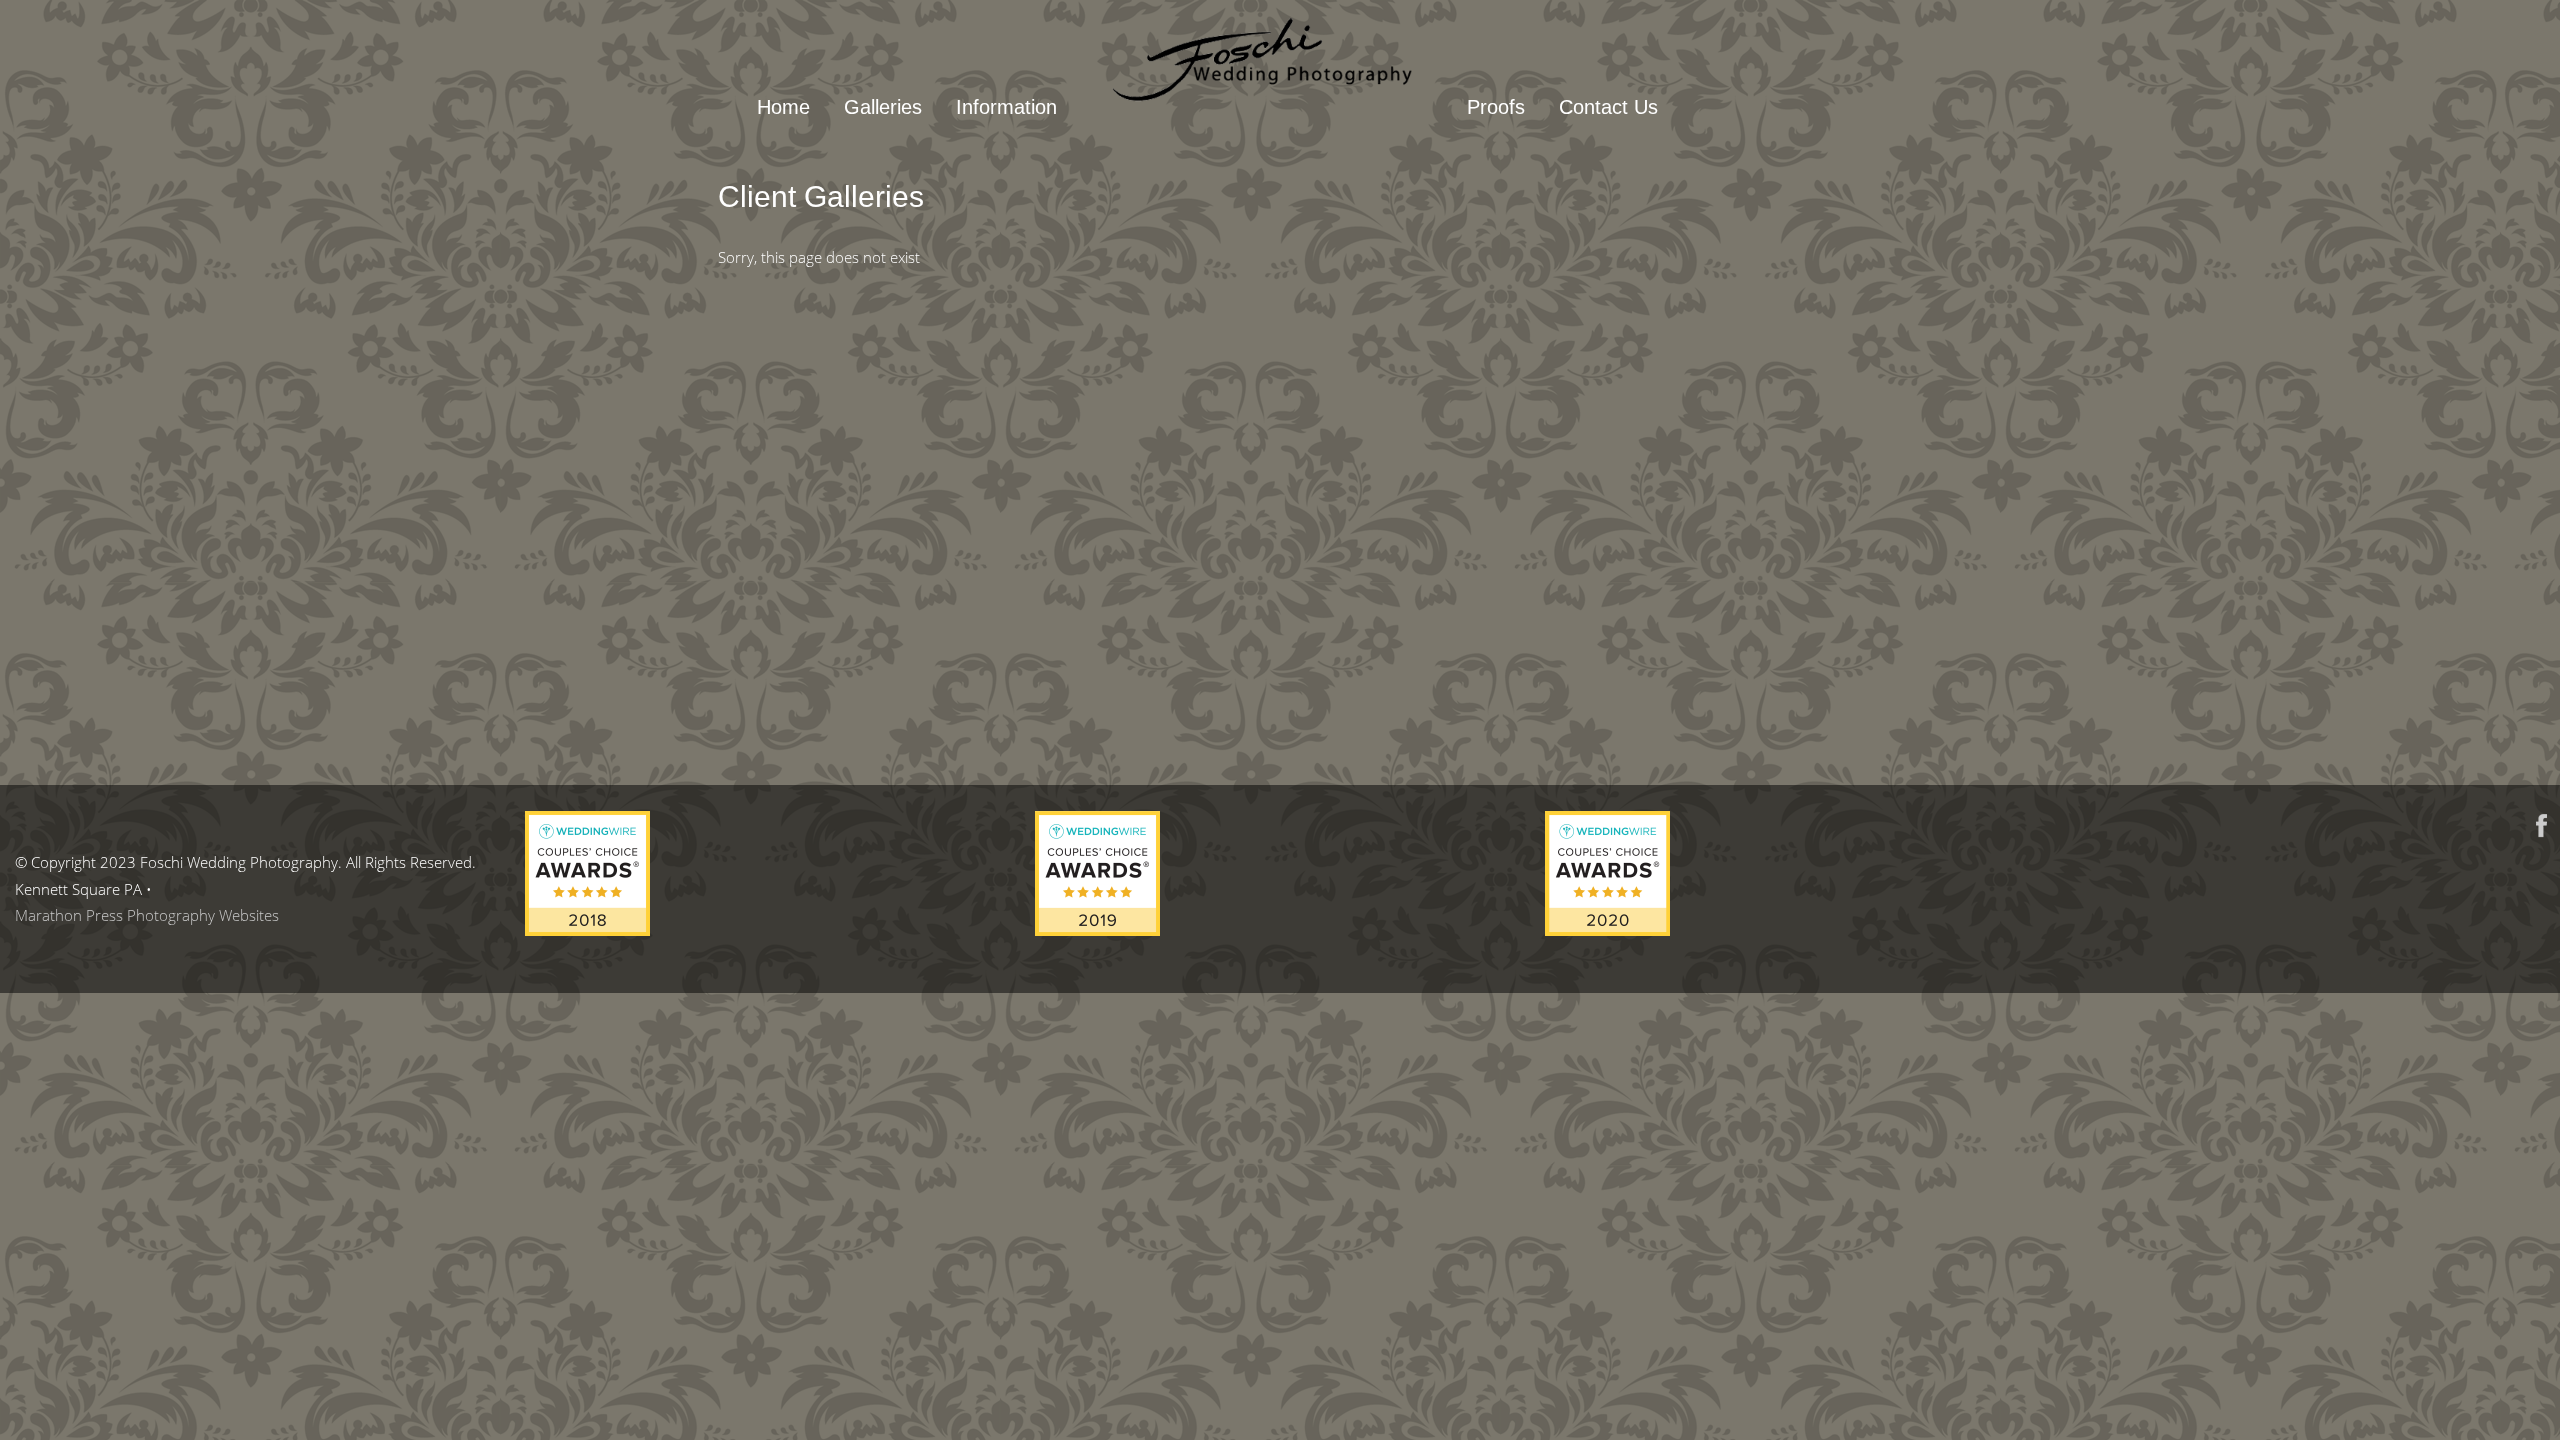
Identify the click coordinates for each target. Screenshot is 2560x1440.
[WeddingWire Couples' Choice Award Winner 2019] (1097, 930)
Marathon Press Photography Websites (147, 915)
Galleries (883, 107)
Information (1006, 107)
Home (783, 107)
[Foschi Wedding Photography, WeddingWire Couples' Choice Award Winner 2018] (587, 930)
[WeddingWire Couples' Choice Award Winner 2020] (1607, 930)
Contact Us (1608, 107)
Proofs (1496, 107)
